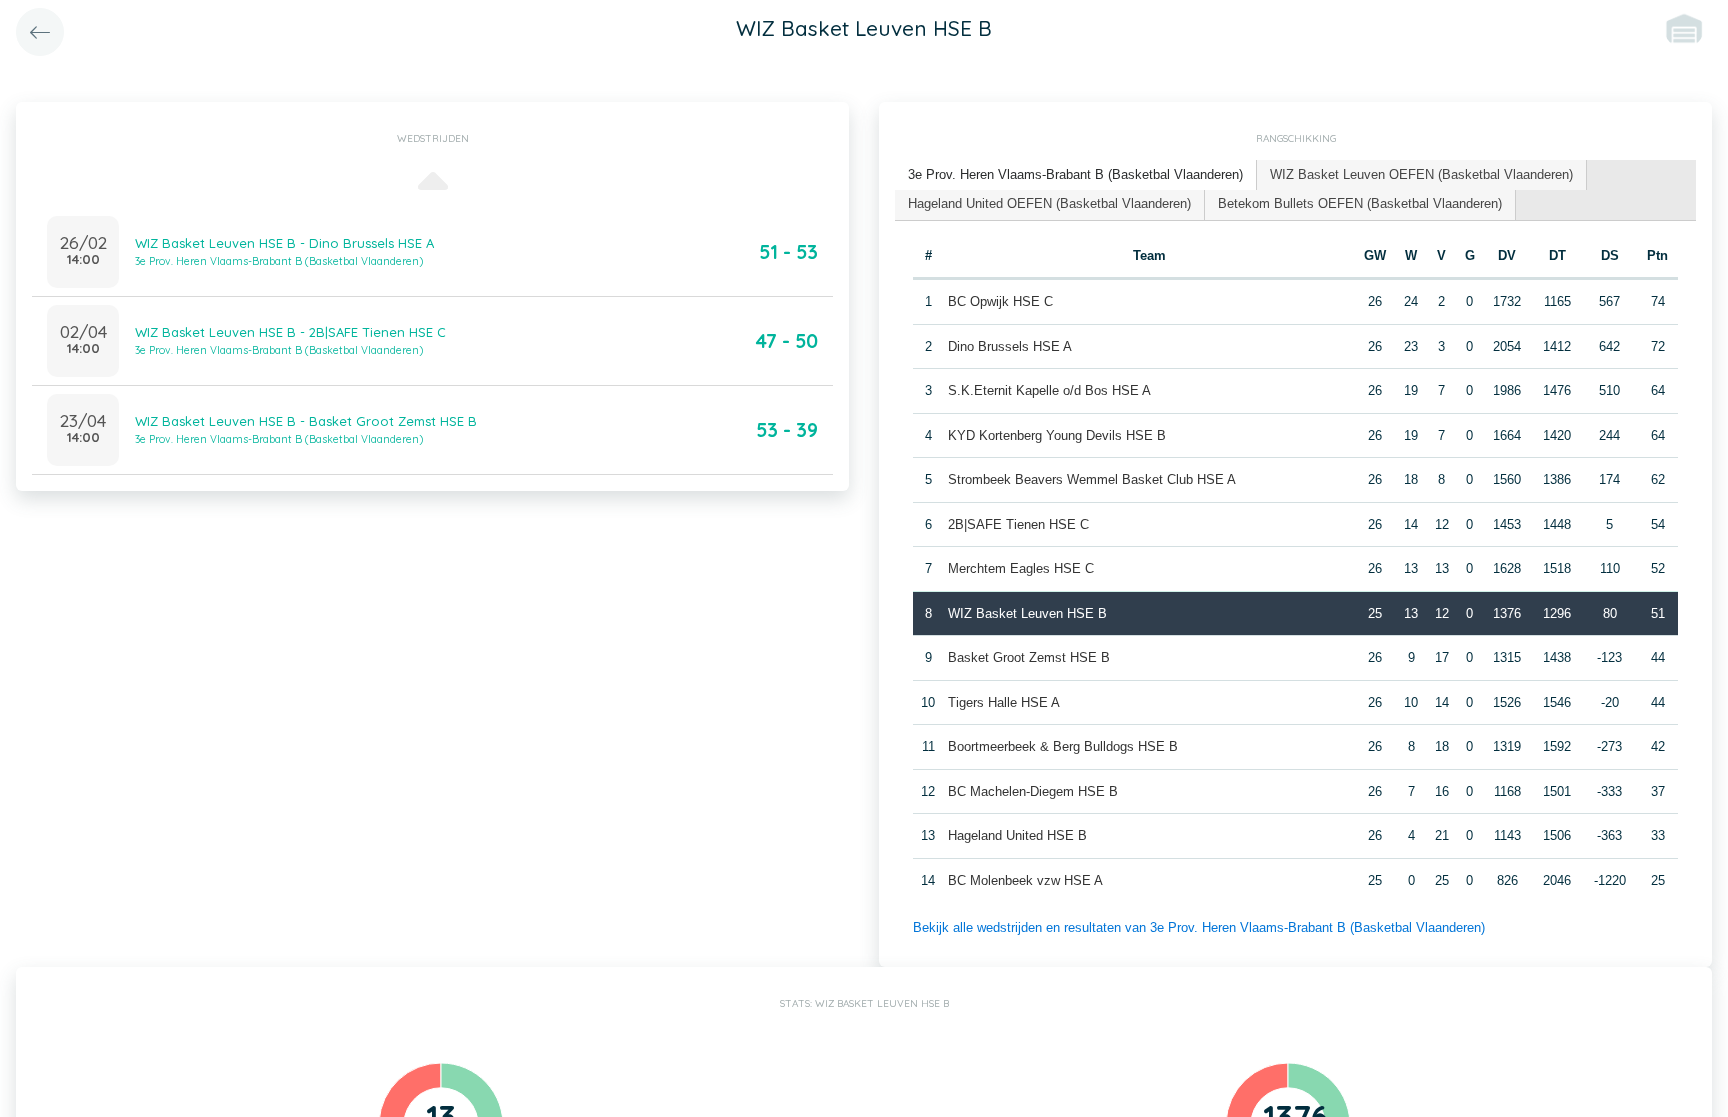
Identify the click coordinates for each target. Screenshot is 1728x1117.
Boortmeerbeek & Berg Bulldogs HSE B (1063, 746)
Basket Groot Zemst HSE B (1029, 657)
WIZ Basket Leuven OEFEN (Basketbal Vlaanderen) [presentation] (1421, 174)
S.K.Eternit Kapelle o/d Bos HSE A (1049, 390)
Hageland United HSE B (1017, 835)
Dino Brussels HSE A (1010, 346)
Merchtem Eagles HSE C (1021, 568)
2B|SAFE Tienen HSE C (1018, 524)
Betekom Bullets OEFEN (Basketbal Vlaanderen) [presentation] (1360, 203)
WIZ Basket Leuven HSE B (1027, 613)
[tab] (1076, 175)
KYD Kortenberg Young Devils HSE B (1057, 435)
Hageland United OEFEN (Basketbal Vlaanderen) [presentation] (1049, 203)
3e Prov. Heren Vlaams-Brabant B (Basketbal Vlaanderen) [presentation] (1075, 174)
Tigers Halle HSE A (1004, 702)
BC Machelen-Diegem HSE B (1033, 791)
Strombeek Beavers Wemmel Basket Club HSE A (1092, 479)
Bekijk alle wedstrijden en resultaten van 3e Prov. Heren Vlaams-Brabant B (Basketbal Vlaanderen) (1199, 927)
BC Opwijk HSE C (1000, 301)
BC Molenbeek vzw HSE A (1025, 880)
